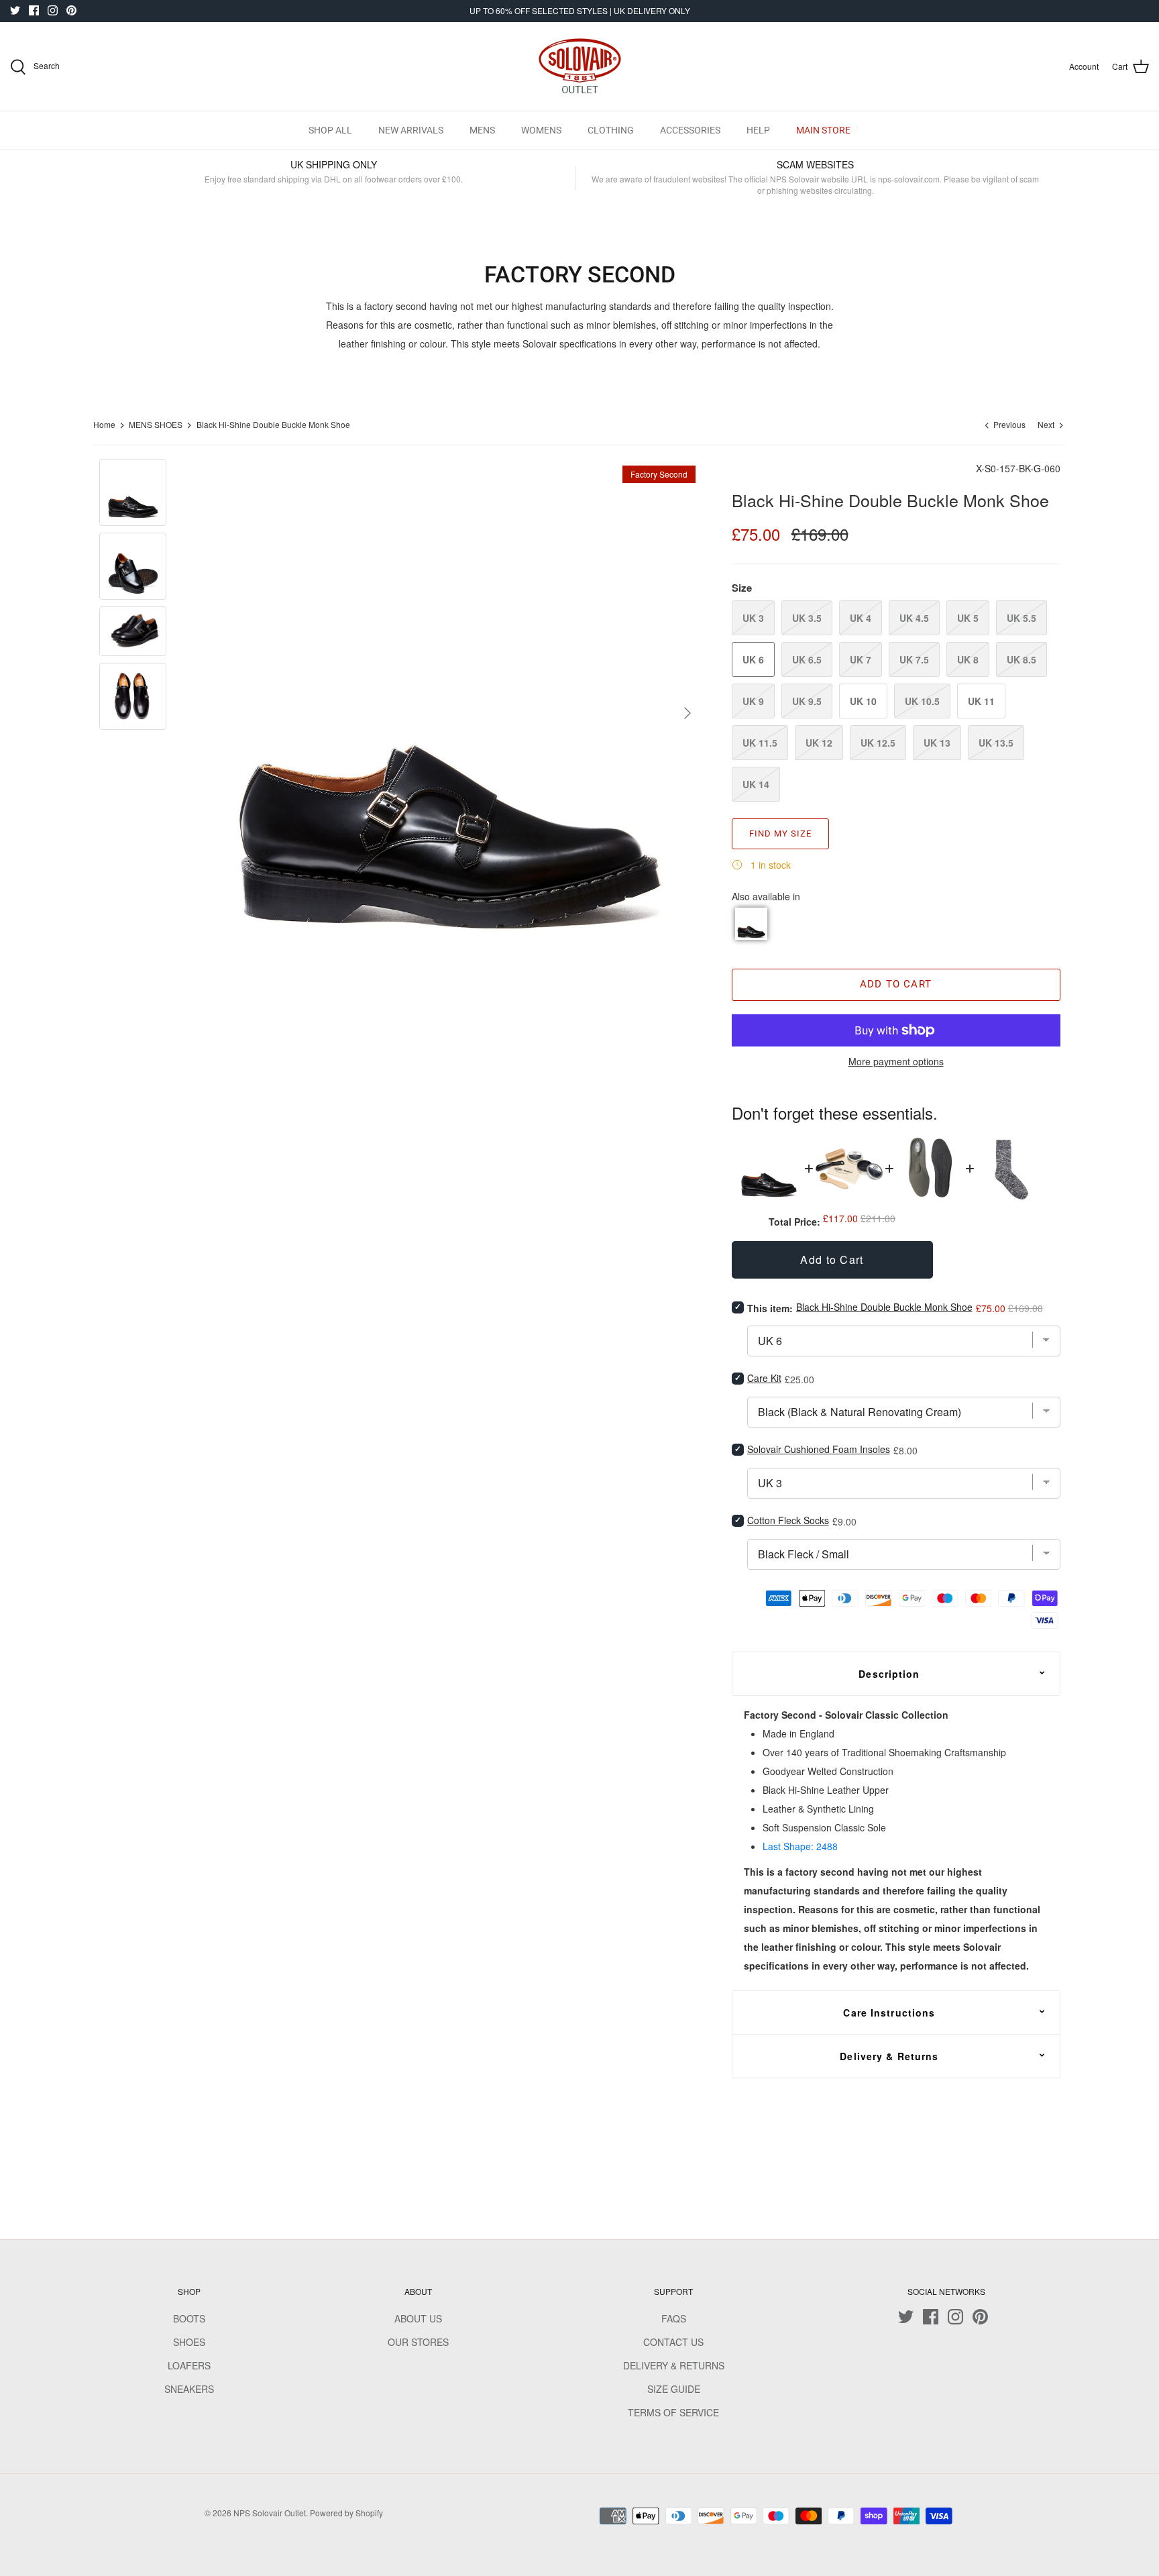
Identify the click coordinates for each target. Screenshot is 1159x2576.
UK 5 (968, 618)
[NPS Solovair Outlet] (580, 66)
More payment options (896, 1062)
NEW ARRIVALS (411, 130)
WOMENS (541, 130)
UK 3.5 (807, 618)
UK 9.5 (807, 701)
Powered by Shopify (346, 2513)
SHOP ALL (330, 130)
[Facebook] (34, 10)
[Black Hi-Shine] (751, 924)
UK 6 (753, 659)
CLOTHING (611, 130)
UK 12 (819, 743)
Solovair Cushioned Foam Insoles (819, 1449)
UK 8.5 (1022, 659)
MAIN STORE (823, 130)
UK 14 (756, 784)
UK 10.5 (922, 701)
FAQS (674, 2318)
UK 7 (861, 659)
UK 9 (753, 701)
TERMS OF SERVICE (673, 2412)
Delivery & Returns (889, 2056)
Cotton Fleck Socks (788, 1520)
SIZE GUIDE (674, 2389)
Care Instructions (889, 2012)
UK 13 (937, 743)
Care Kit (764, 1378)
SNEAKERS (189, 2389)
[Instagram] (53, 10)
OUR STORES (418, 2342)
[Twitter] (15, 10)
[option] (448, 713)
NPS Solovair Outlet (270, 2513)
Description (889, 1674)
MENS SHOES (156, 425)
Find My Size (780, 834)
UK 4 (861, 618)
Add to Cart (896, 984)
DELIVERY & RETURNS (674, 2365)
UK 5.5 (1022, 618)
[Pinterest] (71, 10)
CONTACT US (673, 2342)
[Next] (687, 713)
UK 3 (753, 618)
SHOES (189, 2342)
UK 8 (968, 659)
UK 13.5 (996, 743)
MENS (482, 130)
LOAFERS (189, 2365)
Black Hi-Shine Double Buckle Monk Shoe (273, 425)
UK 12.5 (878, 743)
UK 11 (981, 701)
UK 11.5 (760, 743)
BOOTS (189, 2318)
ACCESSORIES (690, 130)
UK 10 (863, 701)
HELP (758, 130)
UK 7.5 (914, 659)
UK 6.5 (807, 659)
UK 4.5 (914, 618)
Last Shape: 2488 (800, 1846)
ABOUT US (418, 2318)
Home (104, 425)
